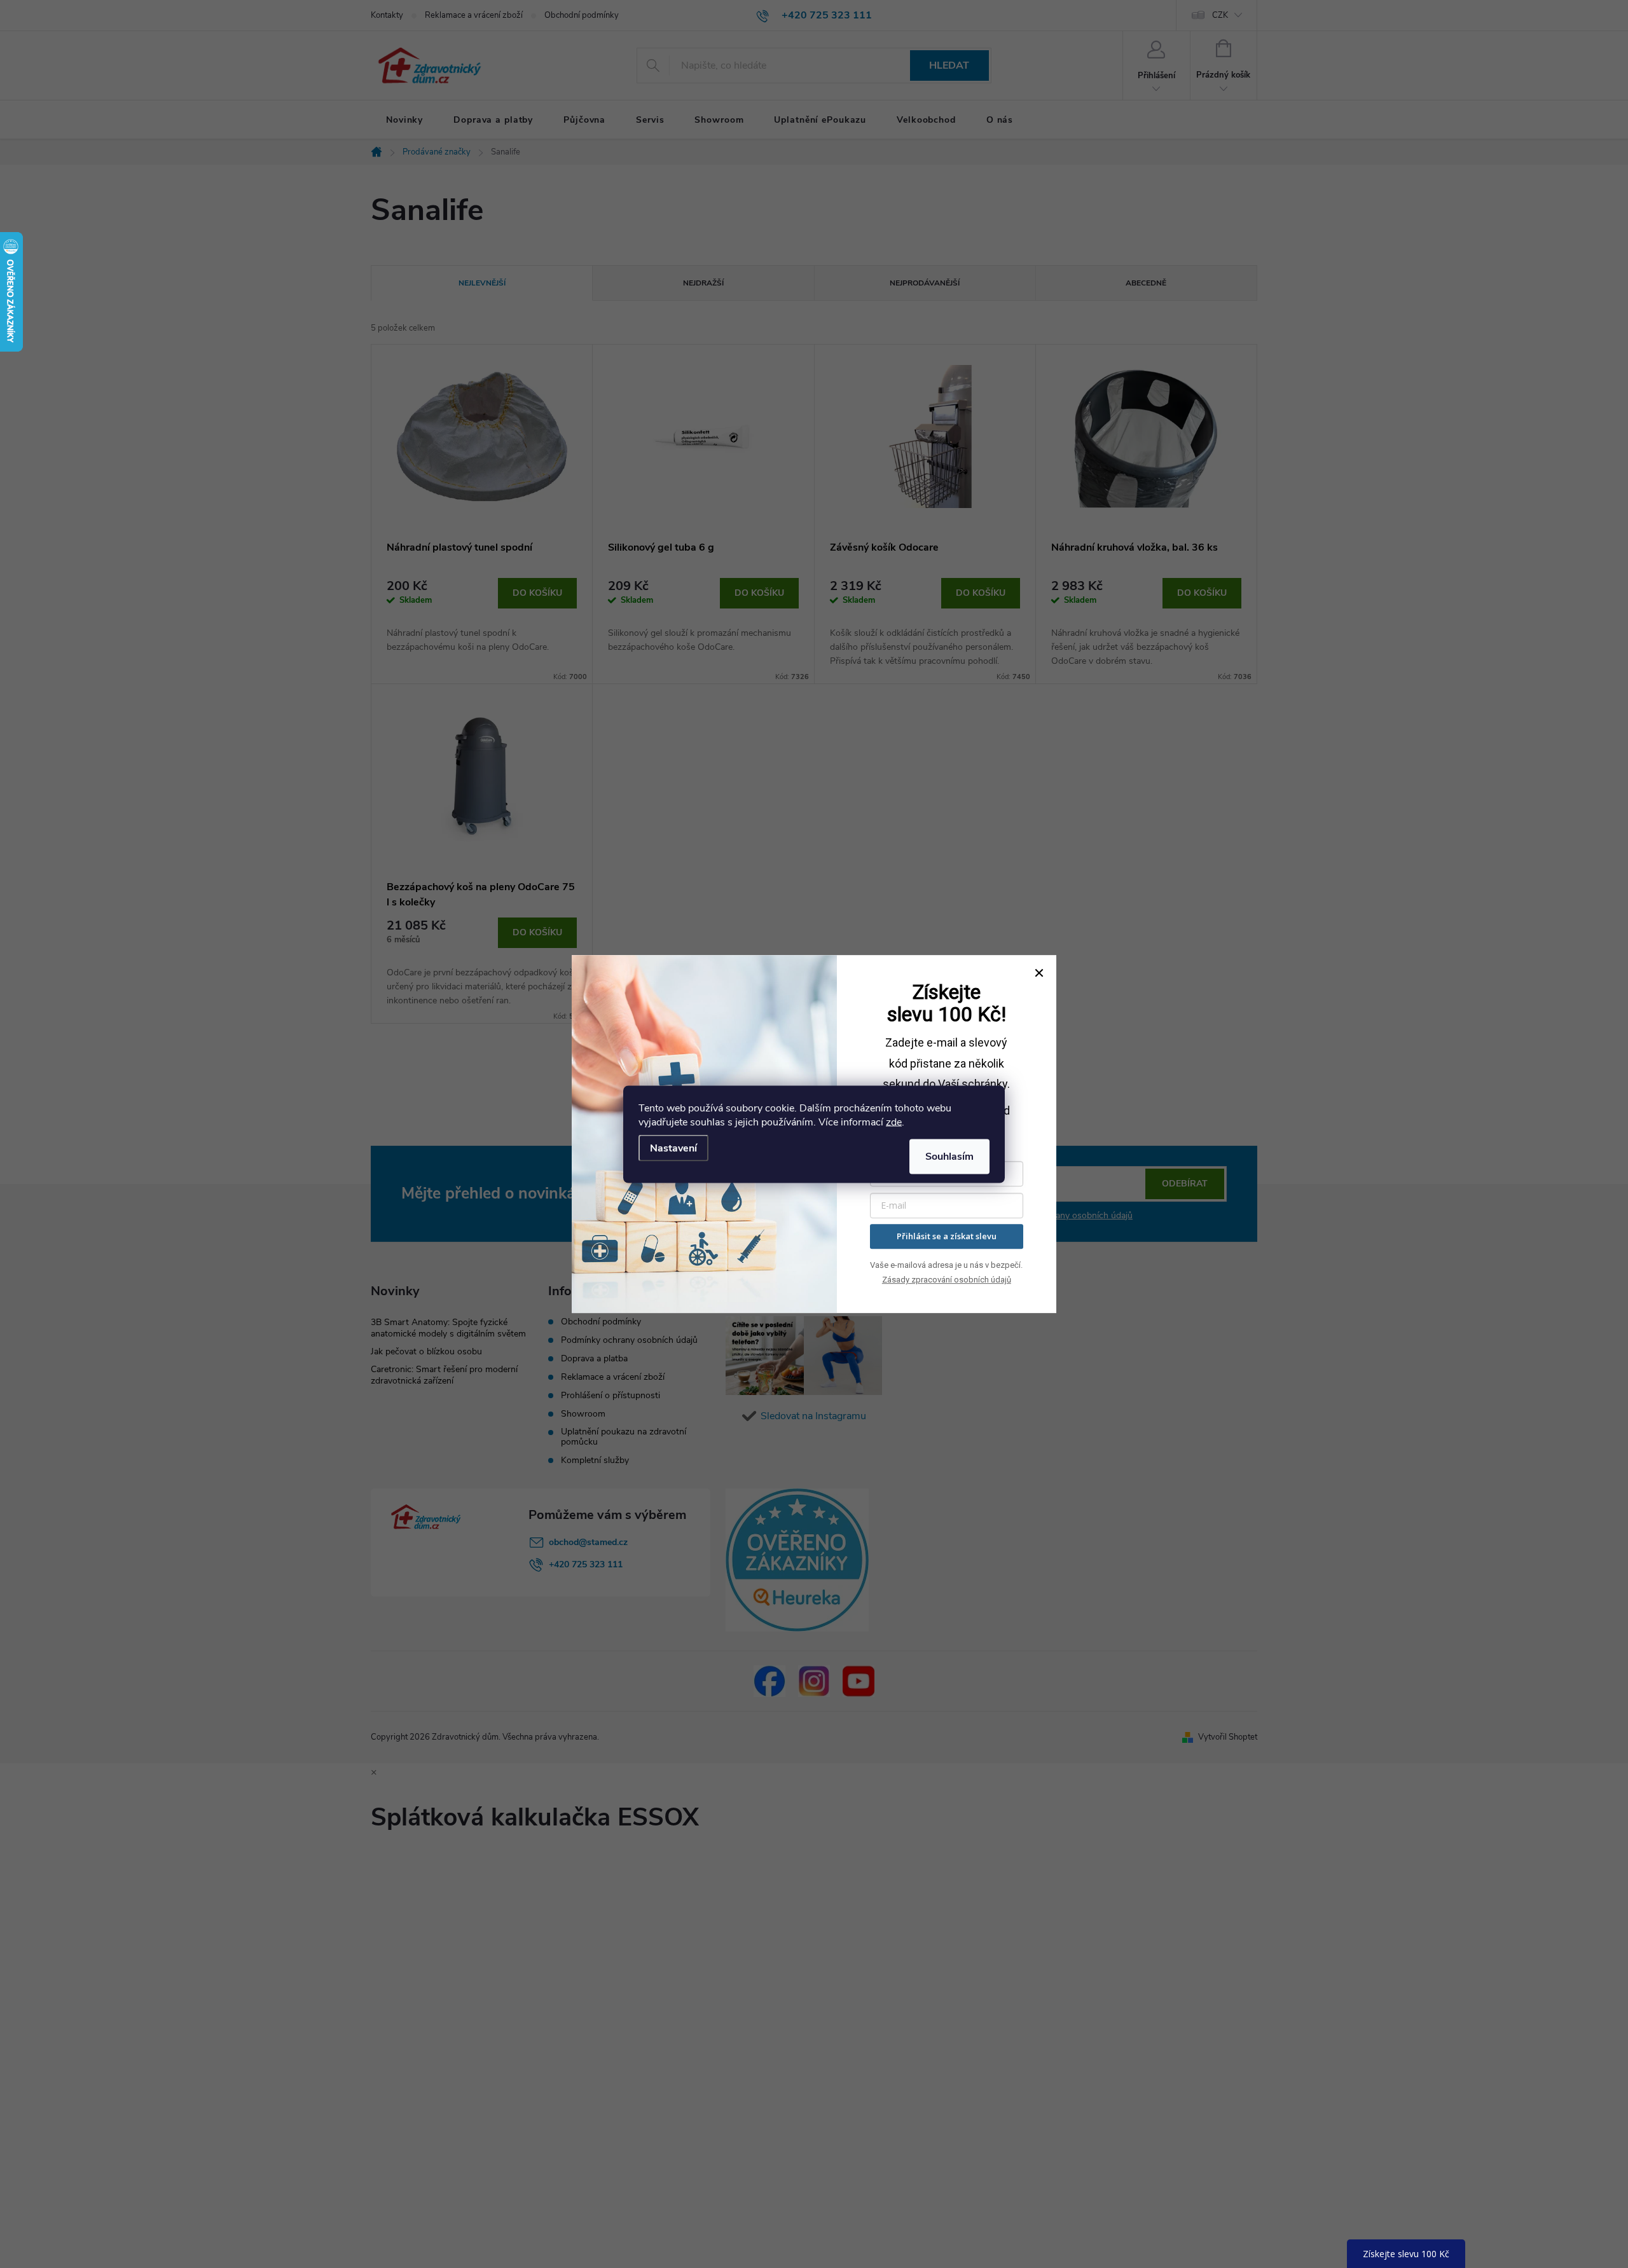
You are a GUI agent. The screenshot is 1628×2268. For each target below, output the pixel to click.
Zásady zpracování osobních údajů (947, 1280)
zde (894, 1122)
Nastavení (673, 1148)
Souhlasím (949, 1156)
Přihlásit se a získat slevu (947, 1236)
